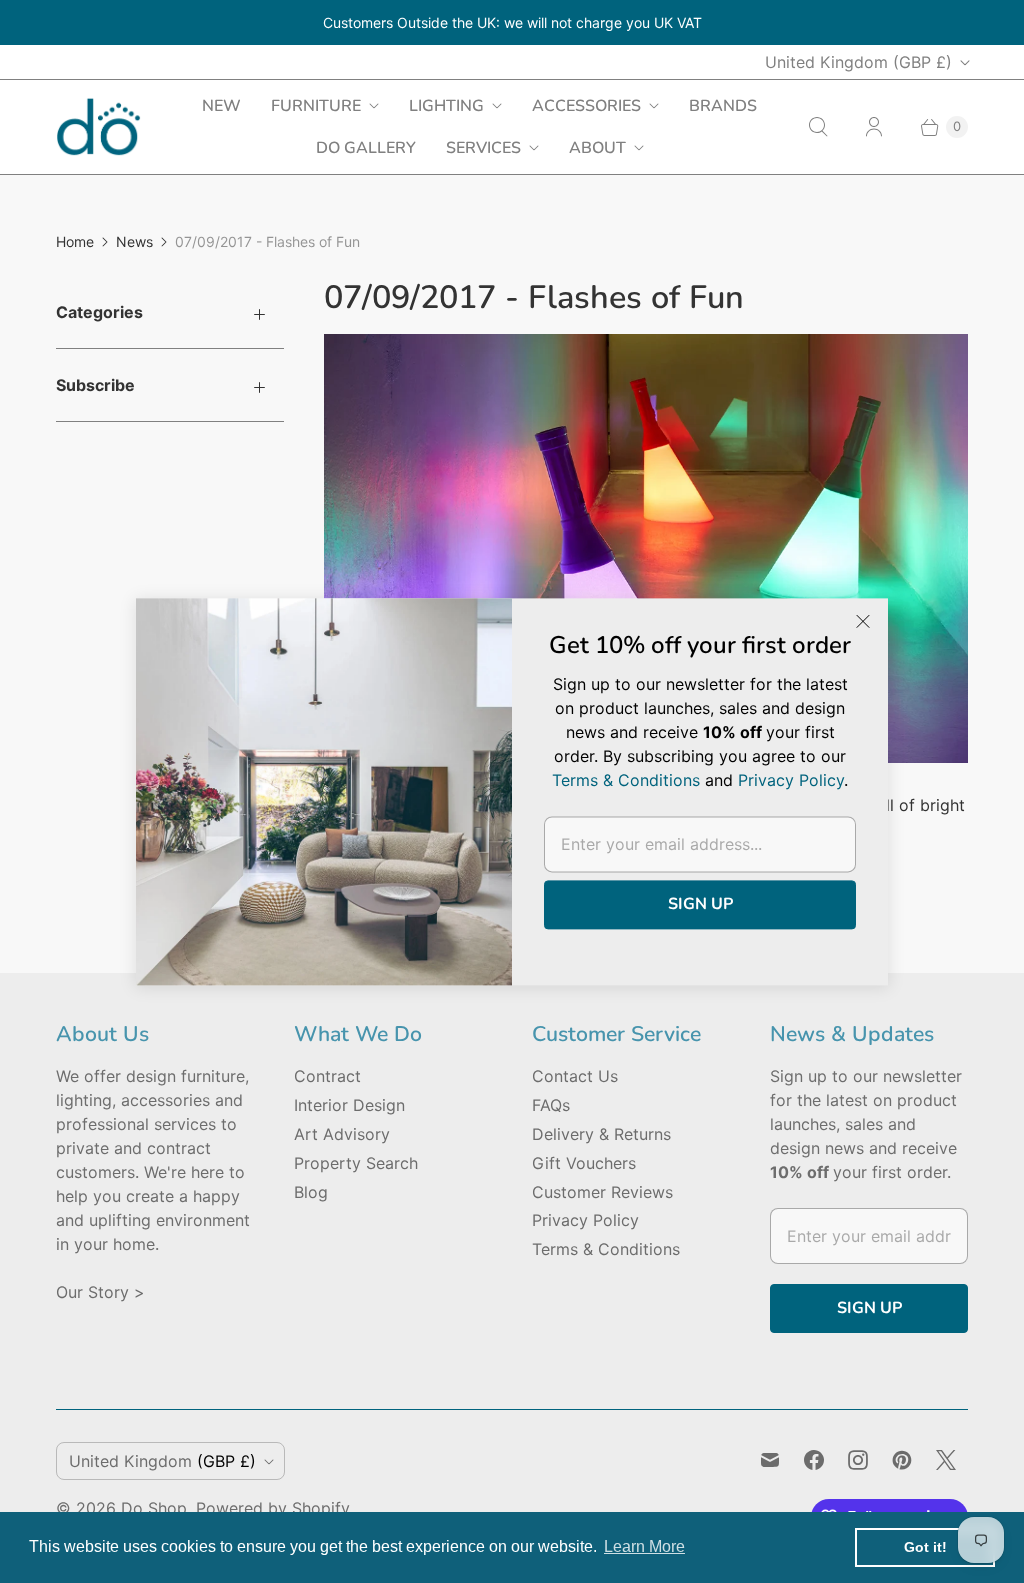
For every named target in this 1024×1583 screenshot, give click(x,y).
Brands (723, 106)
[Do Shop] (98, 126)
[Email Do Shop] (770, 1460)
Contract (327, 1076)
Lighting (446, 106)
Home (75, 241)
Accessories (586, 106)
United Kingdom (858, 62)
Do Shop (154, 1508)
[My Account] (874, 127)
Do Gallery (366, 148)
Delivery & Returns (601, 1134)
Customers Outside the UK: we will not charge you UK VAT (512, 22)
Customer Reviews (602, 1192)
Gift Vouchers (584, 1163)
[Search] (818, 127)
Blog (311, 1192)
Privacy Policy (585, 1220)
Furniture (316, 106)
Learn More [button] (644, 1546)
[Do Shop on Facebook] (814, 1460)
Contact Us (575, 1076)
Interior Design (349, 1105)
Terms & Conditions (606, 1249)
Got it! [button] (925, 1547)
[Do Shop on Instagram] (858, 1460)
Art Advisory (342, 1134)
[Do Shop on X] (946, 1460)
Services (483, 148)
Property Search (356, 1163)
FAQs (551, 1105)
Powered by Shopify (273, 1508)
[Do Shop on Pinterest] (902, 1460)
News (134, 241)
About (597, 148)
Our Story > (100, 1292)
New (221, 106)
